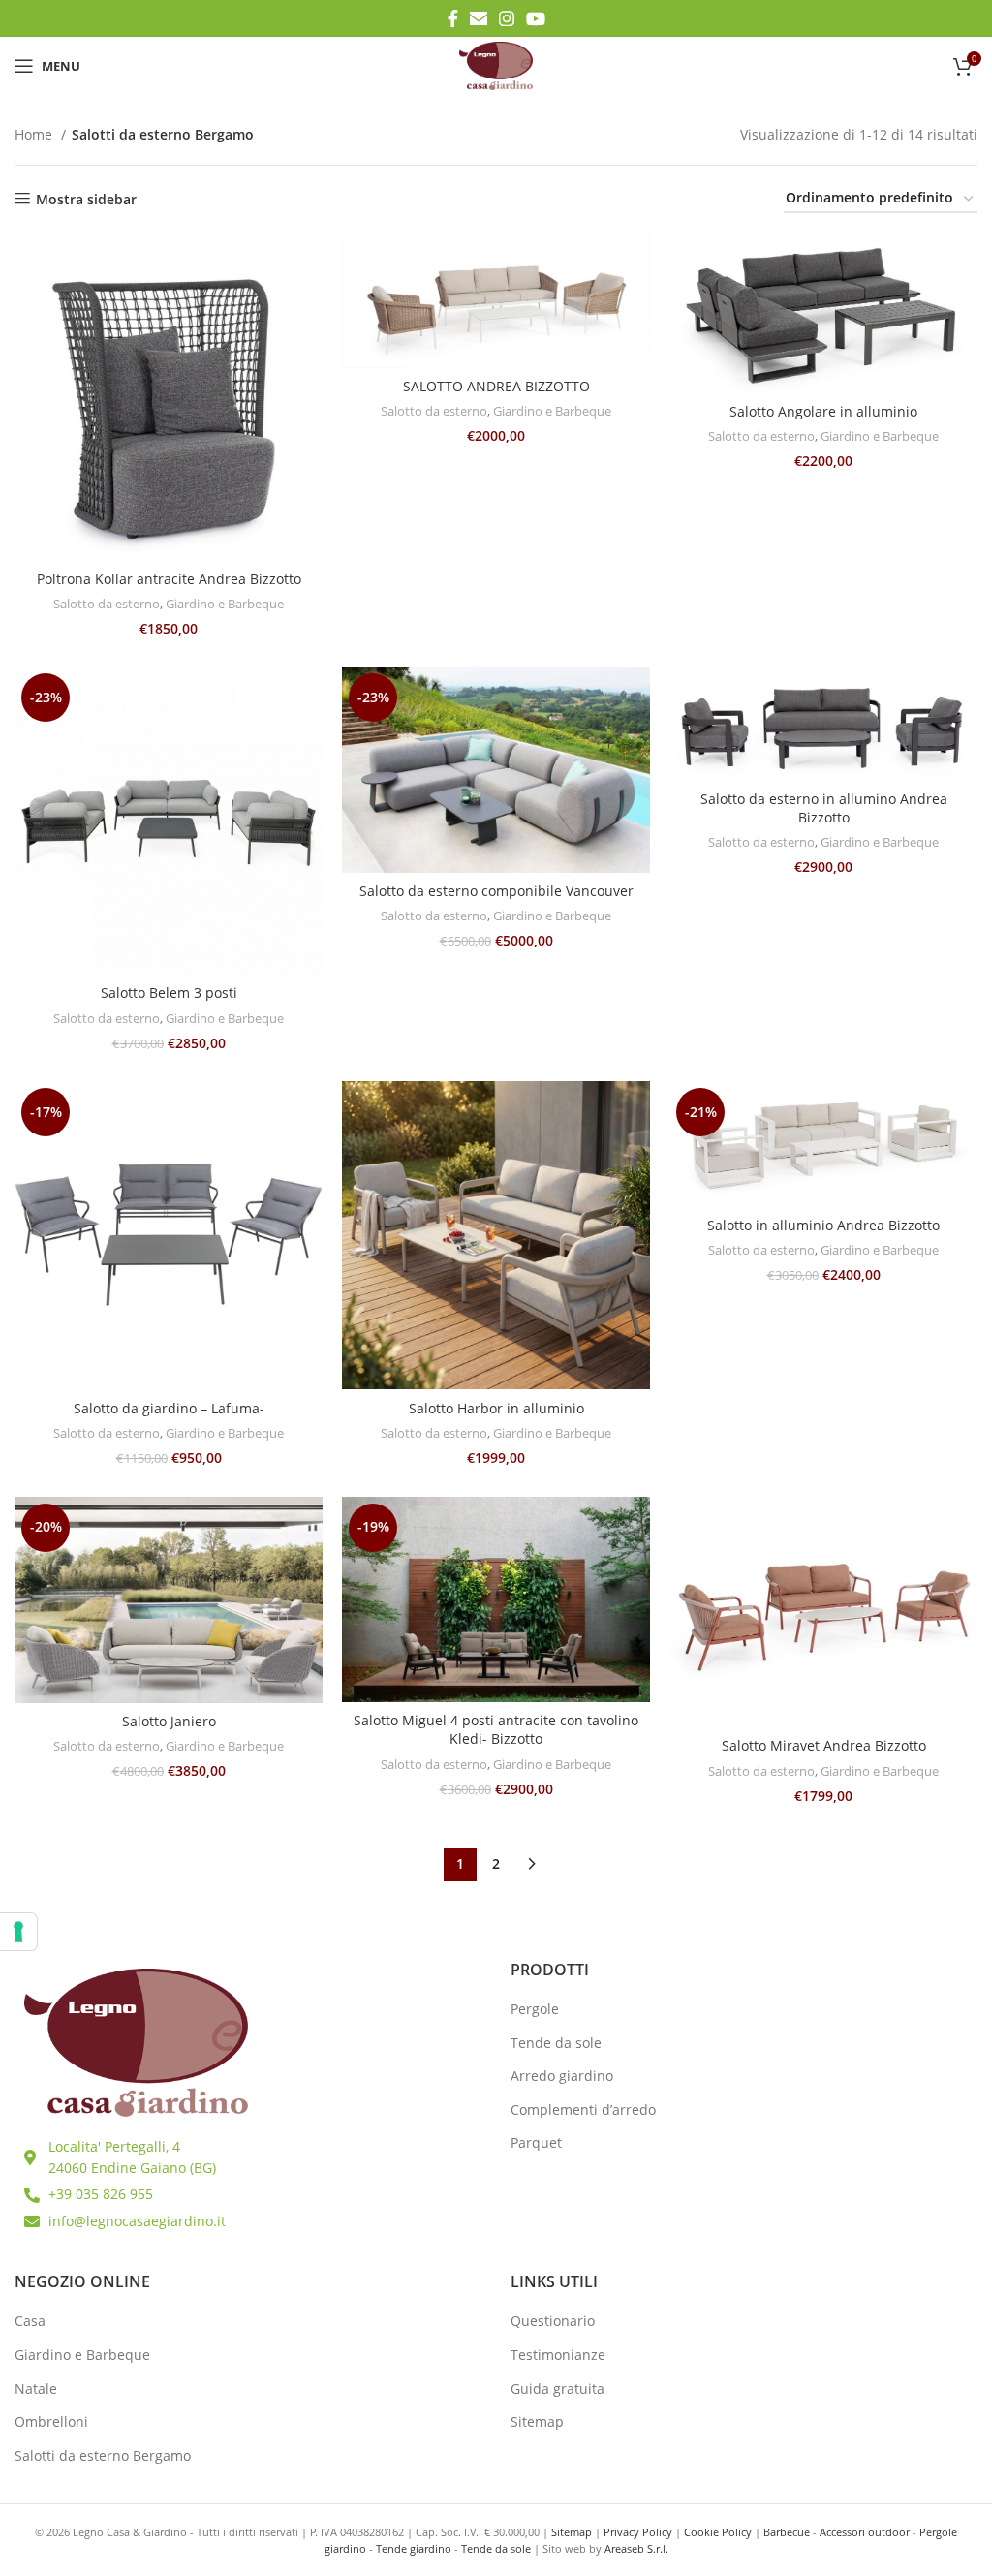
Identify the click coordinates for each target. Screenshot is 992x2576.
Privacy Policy (638, 2532)
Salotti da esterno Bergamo (103, 2455)
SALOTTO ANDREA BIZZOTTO (496, 386)
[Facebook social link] (453, 18)
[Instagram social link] (507, 18)
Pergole (535, 2009)
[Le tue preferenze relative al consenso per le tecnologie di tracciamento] (18, 1932)
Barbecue (787, 2532)
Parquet (536, 2142)
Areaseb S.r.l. (636, 2548)
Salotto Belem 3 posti (169, 993)
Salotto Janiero (169, 1721)
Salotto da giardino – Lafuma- (169, 1408)
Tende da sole (556, 2043)
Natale (36, 2389)
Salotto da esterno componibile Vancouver (496, 891)
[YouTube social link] (536, 18)
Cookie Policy (718, 2532)
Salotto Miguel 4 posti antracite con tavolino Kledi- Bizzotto (496, 1730)
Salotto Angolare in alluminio (823, 411)
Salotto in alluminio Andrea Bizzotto (823, 1225)
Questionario (553, 2321)
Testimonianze (558, 2355)
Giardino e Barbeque (225, 604)
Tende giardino (414, 2548)
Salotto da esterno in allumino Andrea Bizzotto (824, 808)
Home (35, 134)
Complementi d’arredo (583, 2110)
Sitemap (537, 2421)
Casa (30, 2321)
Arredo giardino (562, 2076)
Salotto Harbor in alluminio (496, 1408)
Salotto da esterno (107, 604)
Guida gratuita (558, 2389)
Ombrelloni (51, 2421)
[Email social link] (479, 18)
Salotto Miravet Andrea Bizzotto (824, 1745)
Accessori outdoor (865, 2532)
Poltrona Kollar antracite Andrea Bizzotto (169, 579)
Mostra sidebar (86, 199)
